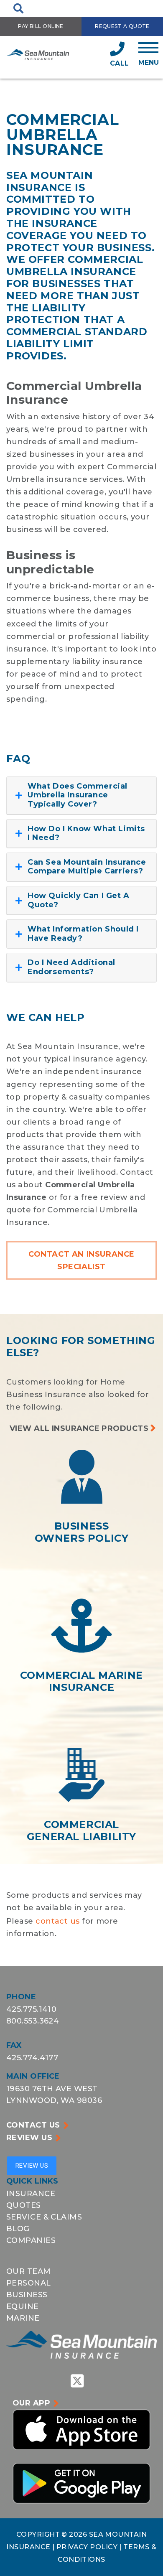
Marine (23, 2318)
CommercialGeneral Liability (81, 1830)
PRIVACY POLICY (88, 2547)
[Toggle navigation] (149, 54)
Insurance (31, 2194)
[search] (18, 8)
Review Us (29, 2138)
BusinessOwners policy (82, 1532)
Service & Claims (44, 2217)
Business (27, 2295)
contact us (58, 1921)
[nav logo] (38, 54)
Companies (31, 2240)
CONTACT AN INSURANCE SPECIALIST (81, 1260)
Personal (29, 2283)
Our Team (29, 2271)
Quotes (24, 2205)
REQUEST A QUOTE (122, 26)
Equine (23, 2306)
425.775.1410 (31, 2009)
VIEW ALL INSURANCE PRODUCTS (79, 1428)
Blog (18, 2229)
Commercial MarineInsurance (81, 1681)
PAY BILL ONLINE (41, 26)
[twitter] (77, 2380)
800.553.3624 (33, 2021)
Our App (31, 2403)
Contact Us (33, 2125)
